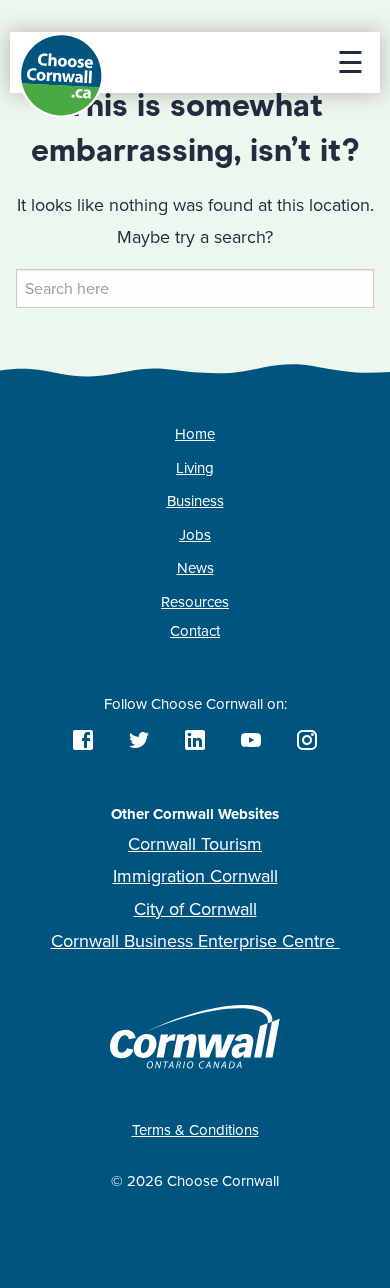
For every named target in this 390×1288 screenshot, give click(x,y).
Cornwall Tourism (195, 844)
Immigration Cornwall (195, 876)
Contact (195, 631)
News (195, 568)
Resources (195, 602)
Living (195, 468)
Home (195, 434)
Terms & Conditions (195, 1130)
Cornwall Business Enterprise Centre (195, 941)
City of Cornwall (195, 909)
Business (195, 501)
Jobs (195, 535)
